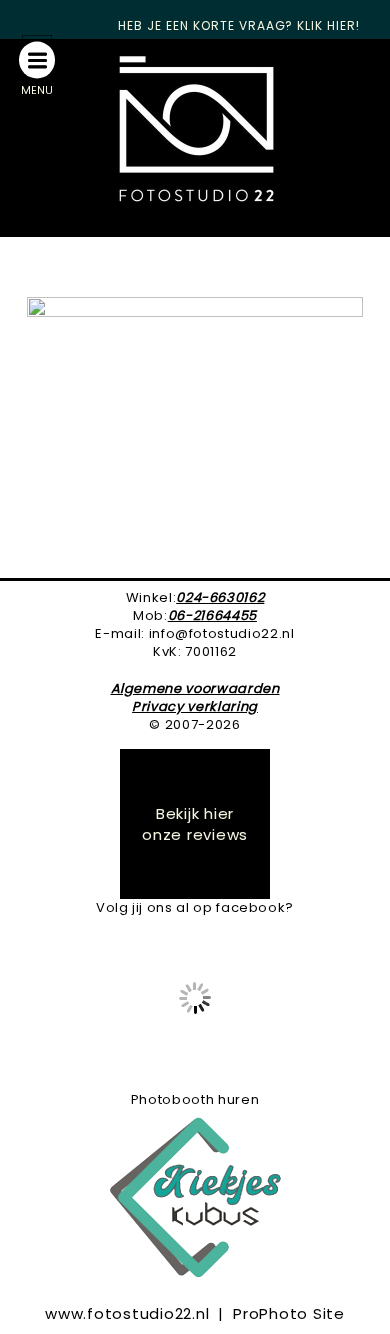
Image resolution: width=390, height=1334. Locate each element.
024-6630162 (220, 597)
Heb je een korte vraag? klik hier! (239, 25)
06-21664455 (212, 615)
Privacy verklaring (195, 706)
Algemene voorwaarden (195, 688)
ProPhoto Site (289, 1313)
